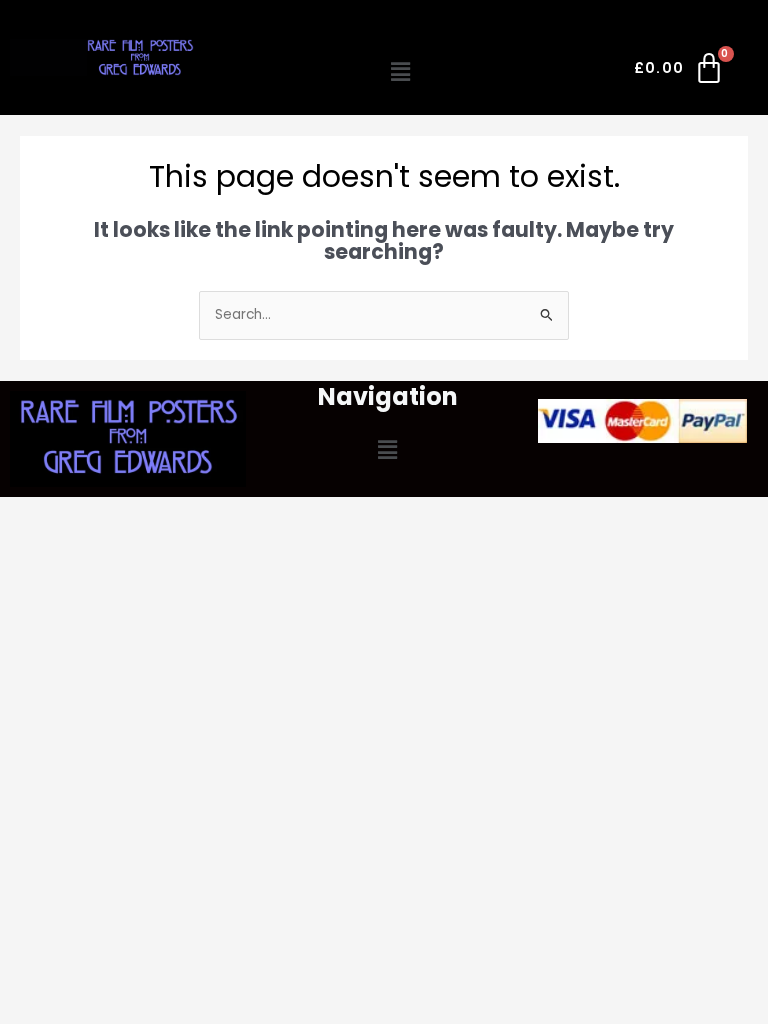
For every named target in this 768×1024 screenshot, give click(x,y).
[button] (401, 72)
